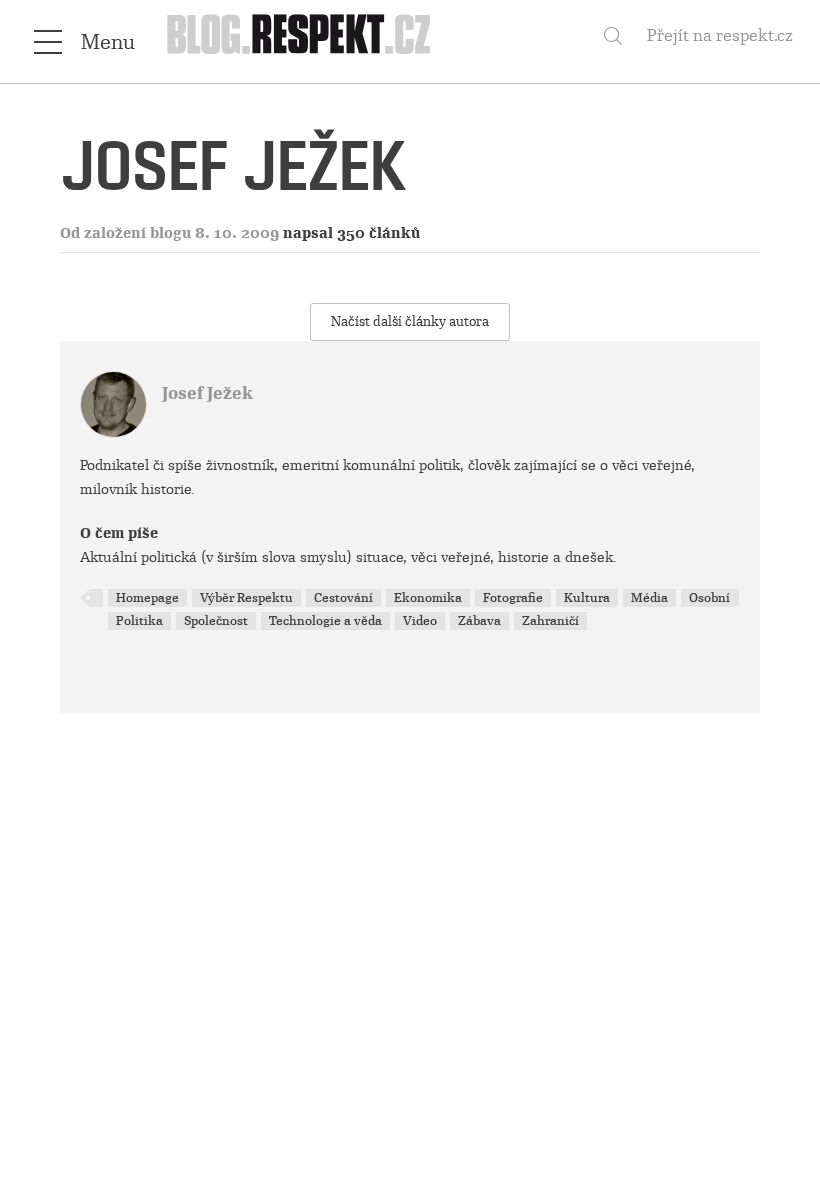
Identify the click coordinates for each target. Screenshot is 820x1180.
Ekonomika (428, 598)
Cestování (343, 598)
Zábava (479, 621)
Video (420, 621)
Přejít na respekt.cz (720, 35)
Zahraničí (550, 621)
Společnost (216, 621)
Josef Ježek (207, 393)
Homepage (147, 598)
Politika (139, 621)
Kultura (587, 598)
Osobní (709, 598)
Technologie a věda (325, 621)
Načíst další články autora (410, 321)
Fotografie (513, 598)
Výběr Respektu (246, 598)
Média (649, 598)
